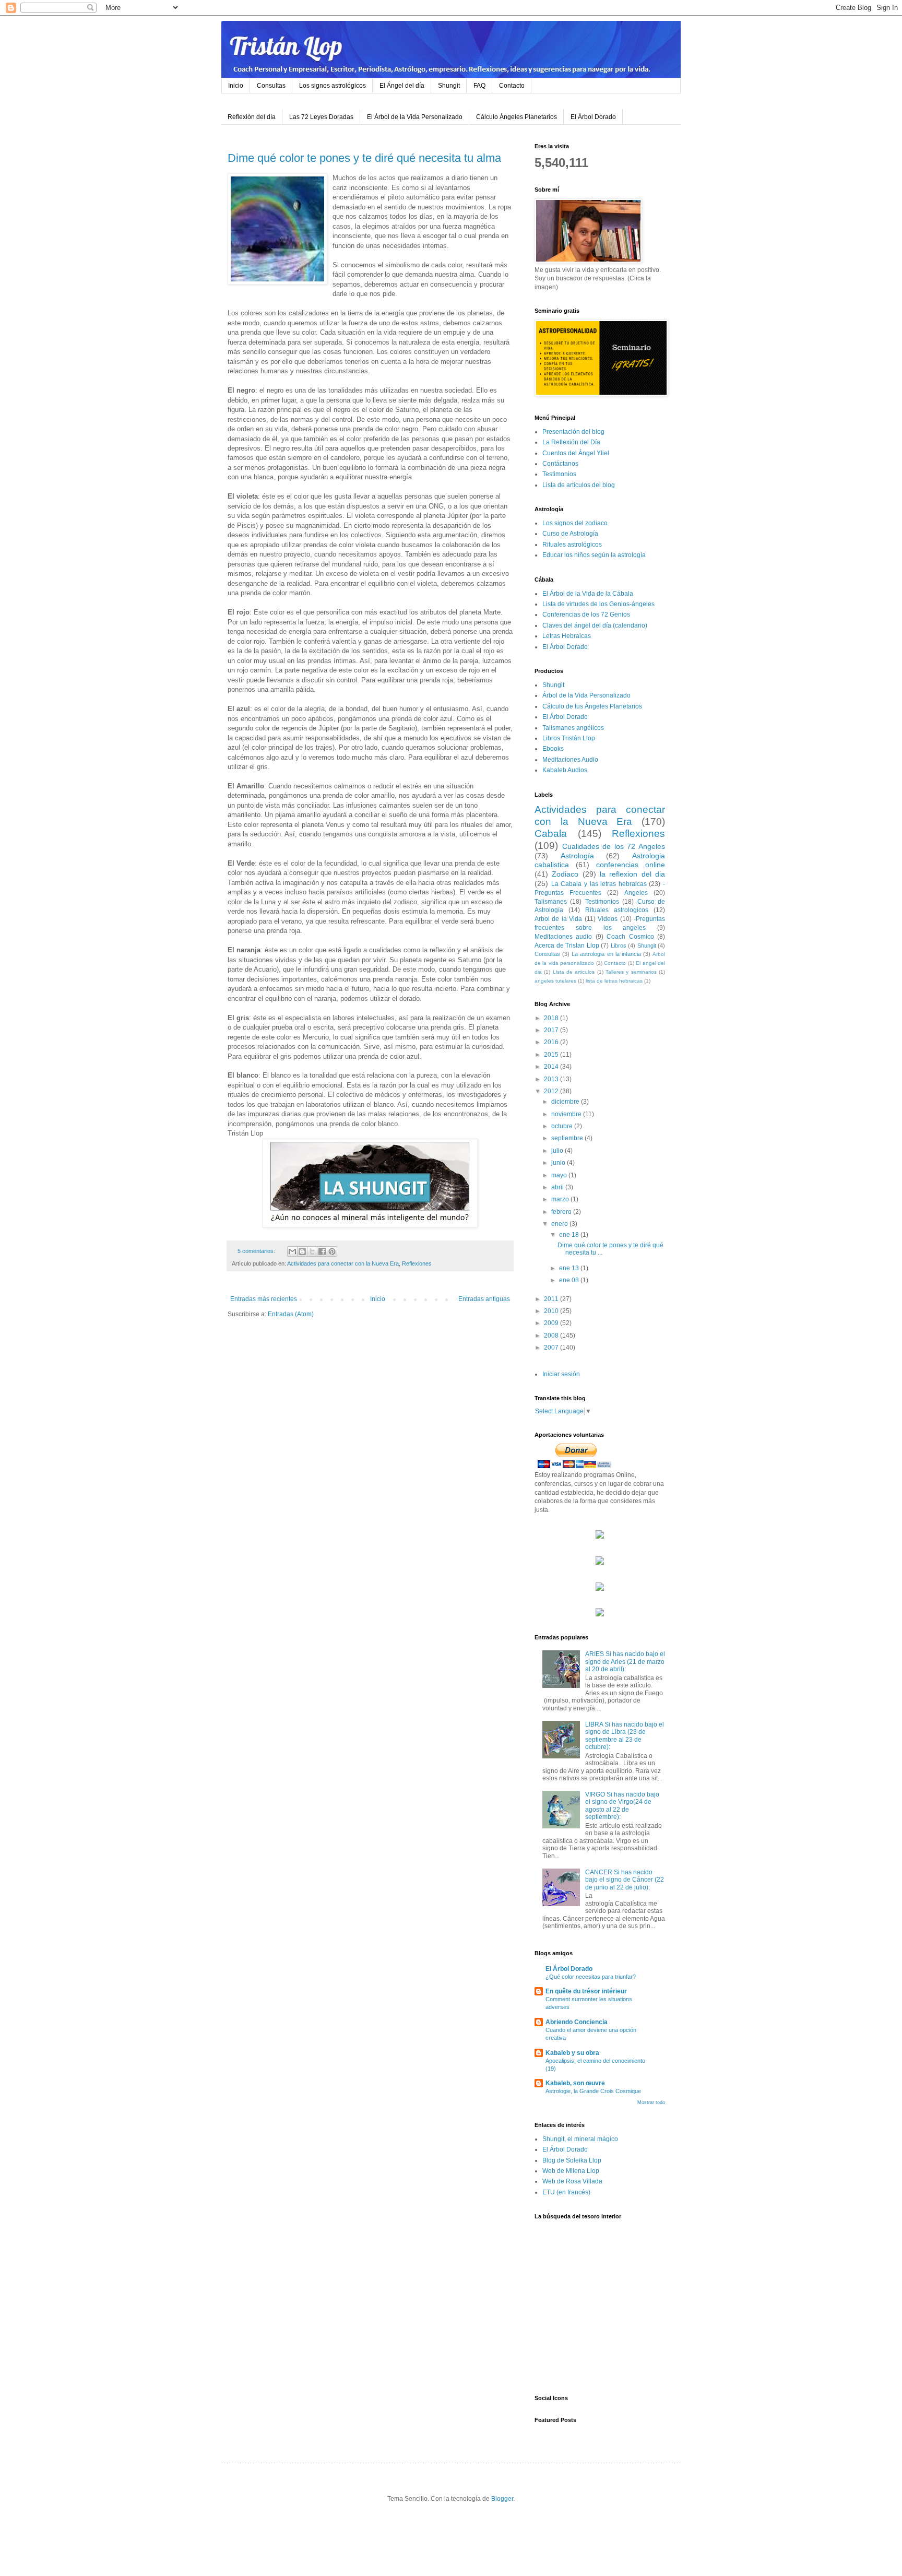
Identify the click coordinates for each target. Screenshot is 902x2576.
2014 (552, 1067)
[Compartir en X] (312, 1251)
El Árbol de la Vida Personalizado (415, 117)
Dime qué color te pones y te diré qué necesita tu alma (364, 158)
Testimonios (559, 474)
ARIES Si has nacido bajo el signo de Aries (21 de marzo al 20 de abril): (625, 1662)
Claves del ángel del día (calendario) (595, 625)
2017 (552, 1030)
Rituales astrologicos (617, 910)
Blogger (502, 2499)
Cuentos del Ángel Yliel (576, 453)
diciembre (566, 1102)
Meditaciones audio (563, 937)
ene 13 (570, 1268)
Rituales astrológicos (572, 545)
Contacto (512, 86)
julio (558, 1151)
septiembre (568, 1138)
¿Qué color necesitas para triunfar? (591, 1977)
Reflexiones (417, 1263)
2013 (552, 1079)
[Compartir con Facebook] (322, 1251)
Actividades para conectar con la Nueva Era (343, 1263)
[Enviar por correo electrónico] (292, 1251)
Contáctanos (560, 464)
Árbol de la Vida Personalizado (586, 695)
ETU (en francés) (566, 2192)
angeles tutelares (555, 981)
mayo (560, 1175)
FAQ (479, 86)
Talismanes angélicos (573, 728)
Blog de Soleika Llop (572, 2160)
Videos (608, 919)
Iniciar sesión (561, 1374)
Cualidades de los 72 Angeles (614, 846)
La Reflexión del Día (571, 442)
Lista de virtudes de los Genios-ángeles (598, 604)
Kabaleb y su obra (572, 2053)
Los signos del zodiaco (575, 523)
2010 (552, 1311)
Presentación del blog (573, 432)
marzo (561, 1199)
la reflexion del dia (632, 874)
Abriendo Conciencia (577, 2022)
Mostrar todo (651, 2102)
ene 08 (570, 1280)
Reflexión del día (252, 117)
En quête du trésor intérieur (586, 1991)
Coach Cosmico (630, 937)
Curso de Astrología (570, 534)
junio (559, 1163)
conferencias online (631, 865)
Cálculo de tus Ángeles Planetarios (592, 706)
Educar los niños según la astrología (594, 555)
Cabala (551, 834)
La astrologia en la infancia (606, 954)
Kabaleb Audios (565, 770)
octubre (563, 1126)
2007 (552, 1348)
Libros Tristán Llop (569, 738)
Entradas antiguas (484, 1299)
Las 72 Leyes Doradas (321, 117)
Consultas (271, 86)
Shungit (449, 86)
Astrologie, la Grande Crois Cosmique (593, 2091)
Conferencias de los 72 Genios (586, 615)
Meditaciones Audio (570, 760)
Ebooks (553, 749)
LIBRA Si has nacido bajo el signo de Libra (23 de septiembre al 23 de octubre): (625, 1736)
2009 (552, 1323)
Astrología (577, 856)
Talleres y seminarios (631, 972)
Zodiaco (565, 874)
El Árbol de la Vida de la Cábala (588, 594)
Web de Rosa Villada (572, 2181)
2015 (552, 1055)
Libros (619, 946)
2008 (552, 1336)
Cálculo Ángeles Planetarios (517, 117)
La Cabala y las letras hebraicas (599, 884)
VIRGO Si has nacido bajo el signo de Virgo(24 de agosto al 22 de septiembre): (622, 1806)
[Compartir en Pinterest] (332, 1251)
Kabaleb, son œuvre (575, 2083)
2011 (552, 1299)
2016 (552, 1042)
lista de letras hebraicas (614, 981)
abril (558, 1187)
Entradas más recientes (264, 1299)
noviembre (567, 1114)
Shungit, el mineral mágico (580, 2139)
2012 (552, 1091)
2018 (552, 1018)
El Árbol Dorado (593, 117)
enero (560, 1224)
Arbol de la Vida (558, 919)
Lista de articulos (574, 972)
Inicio (236, 86)
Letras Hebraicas (567, 636)
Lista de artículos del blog (579, 485)
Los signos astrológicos (333, 86)
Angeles (636, 893)
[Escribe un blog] (302, 1251)
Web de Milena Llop (571, 2171)
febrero (562, 1212)
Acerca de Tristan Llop (567, 946)
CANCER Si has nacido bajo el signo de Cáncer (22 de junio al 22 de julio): (625, 1880)
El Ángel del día (402, 86)
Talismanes (551, 902)
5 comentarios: (257, 1251)
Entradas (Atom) (291, 1314)
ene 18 (570, 1235)
